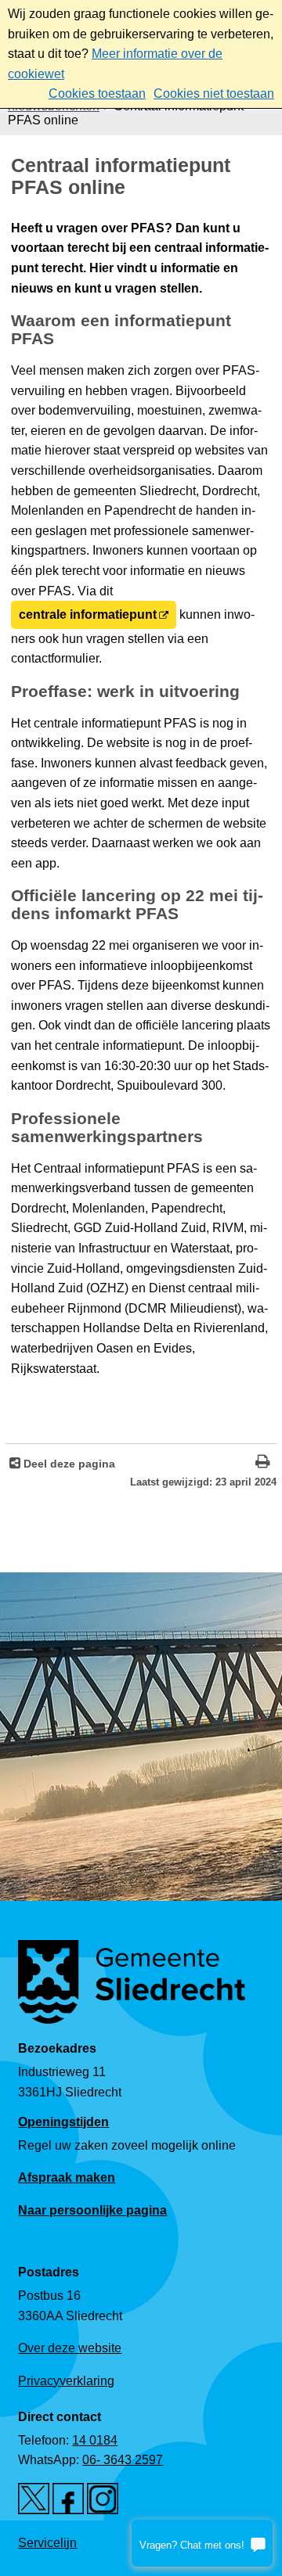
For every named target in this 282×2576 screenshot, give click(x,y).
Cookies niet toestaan (214, 93)
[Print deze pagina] (263, 1463)
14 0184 (95, 2440)
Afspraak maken (67, 2177)
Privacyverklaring (66, 2381)
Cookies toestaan (97, 93)
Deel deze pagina (68, 1464)
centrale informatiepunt (88, 614)
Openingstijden (63, 2122)
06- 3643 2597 (123, 2460)
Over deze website (70, 2348)
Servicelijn (47, 2543)
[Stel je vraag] (202, 2543)
